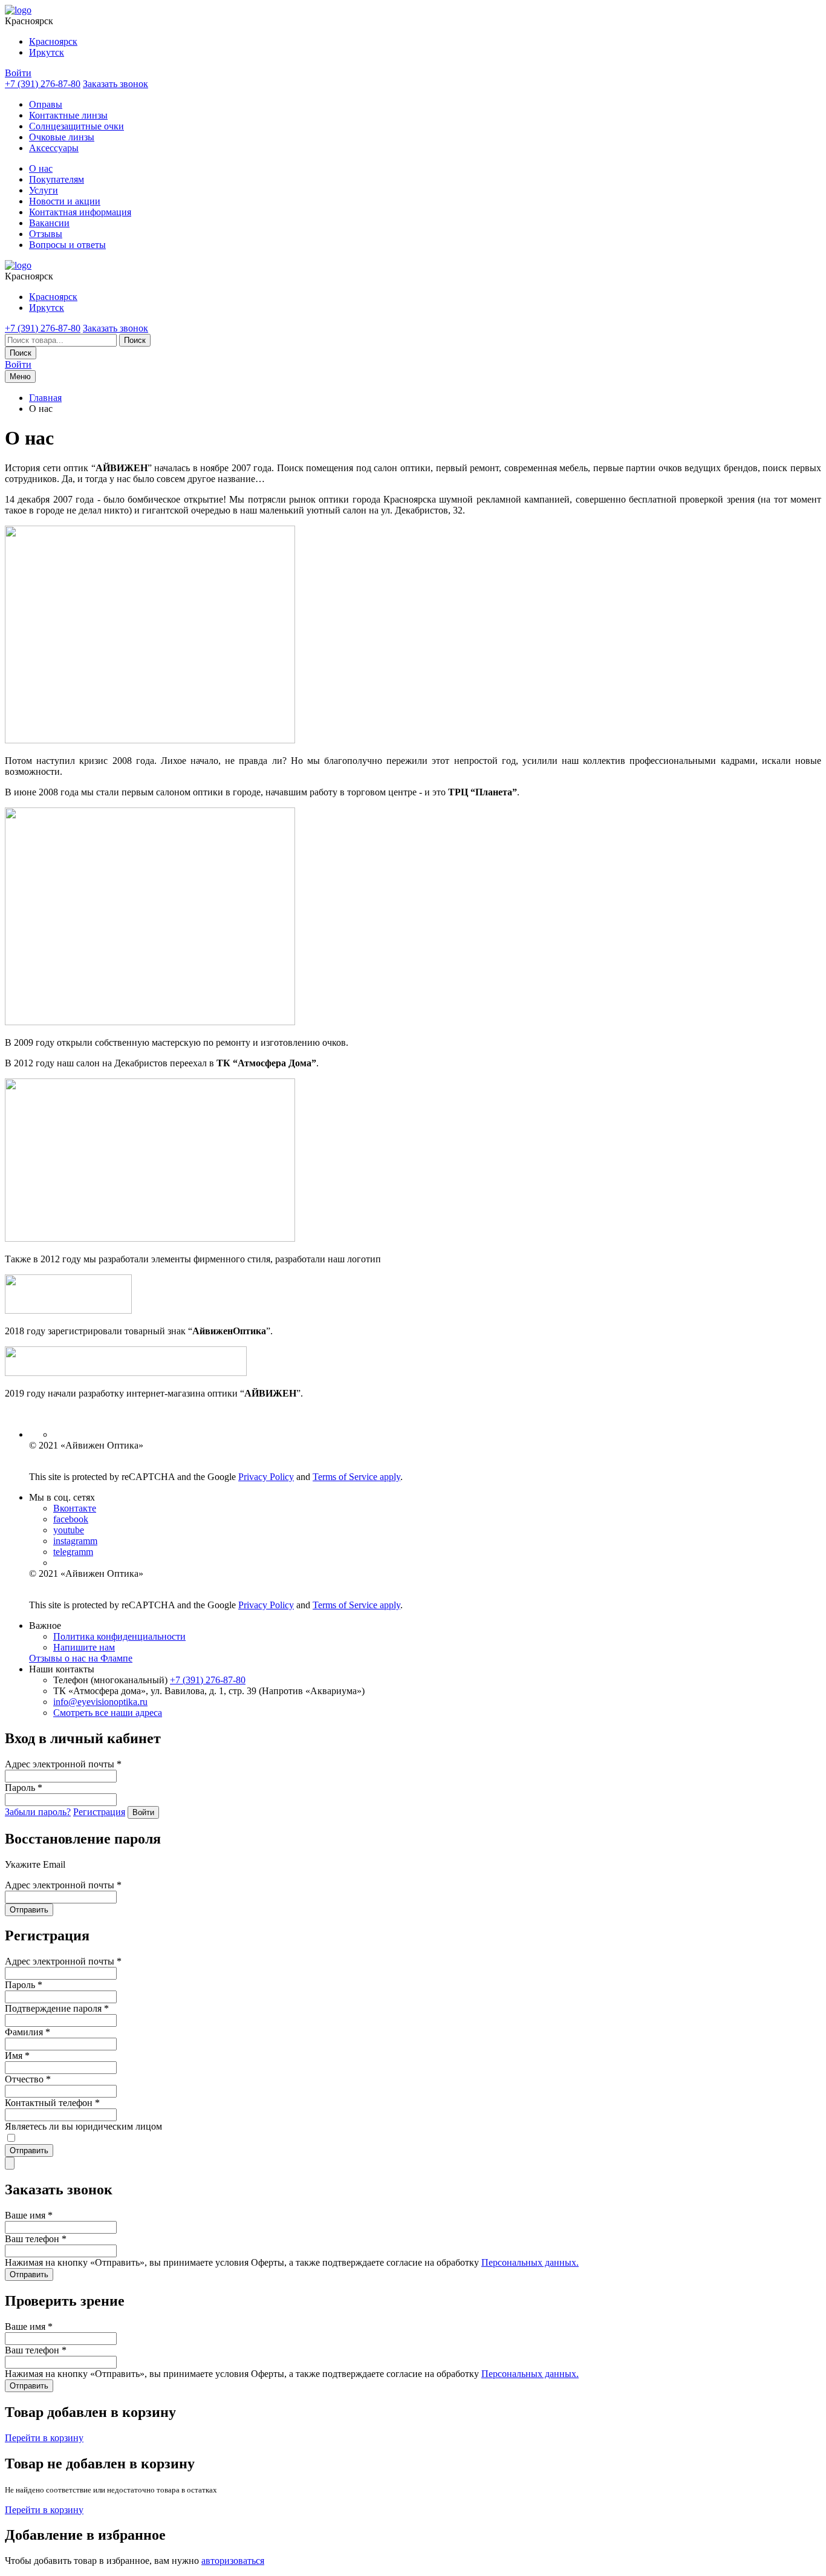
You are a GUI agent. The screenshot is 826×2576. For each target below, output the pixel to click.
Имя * (17, 2056)
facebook (71, 1519)
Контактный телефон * (52, 2103)
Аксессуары (54, 148)
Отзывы (46, 234)
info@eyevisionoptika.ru (100, 1702)
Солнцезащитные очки (76, 126)
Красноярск (53, 41)
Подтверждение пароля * (57, 2008)
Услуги (44, 190)
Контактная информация (80, 212)
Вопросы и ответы (67, 245)
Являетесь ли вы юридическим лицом (83, 2126)
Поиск (135, 340)
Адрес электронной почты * (63, 1764)
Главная (45, 398)
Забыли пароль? (38, 1812)
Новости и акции (65, 201)
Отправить (29, 1910)
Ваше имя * (29, 2215)
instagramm (75, 1541)
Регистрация (99, 1812)
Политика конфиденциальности (119, 1636)
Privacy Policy (266, 1477)
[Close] (10, 2163)
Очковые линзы (62, 137)
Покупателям (57, 179)
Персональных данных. (530, 2262)
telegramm (73, 1552)
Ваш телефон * (36, 2239)
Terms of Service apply (356, 1477)
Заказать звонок (115, 84)
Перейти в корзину (44, 2438)
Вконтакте (75, 1508)
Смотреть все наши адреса (108, 1713)
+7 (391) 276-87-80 (43, 84)
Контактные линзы (68, 115)
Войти (18, 73)
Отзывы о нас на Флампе (81, 1658)
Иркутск (47, 52)
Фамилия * (28, 2032)
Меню (20, 377)
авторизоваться (233, 2561)
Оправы (46, 104)
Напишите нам (84, 1647)
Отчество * (28, 2079)
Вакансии (49, 223)
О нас (41, 168)
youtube (69, 1530)
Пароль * (24, 1788)
